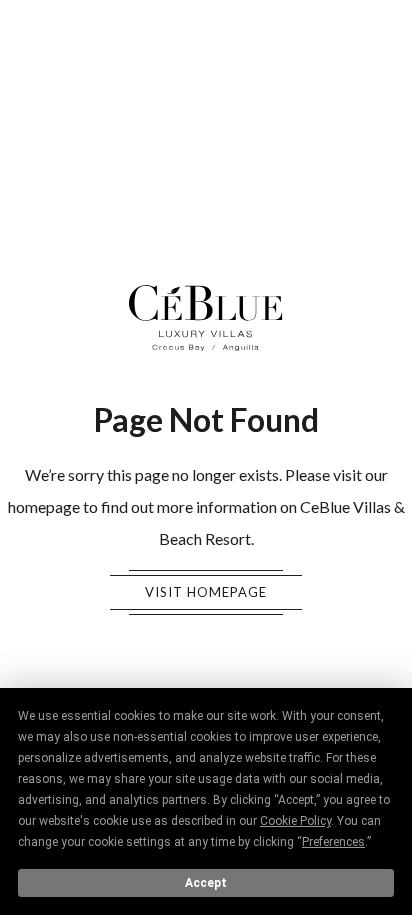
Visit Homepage (206, 592)
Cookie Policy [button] (295, 821)
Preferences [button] (333, 842)
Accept (206, 883)
